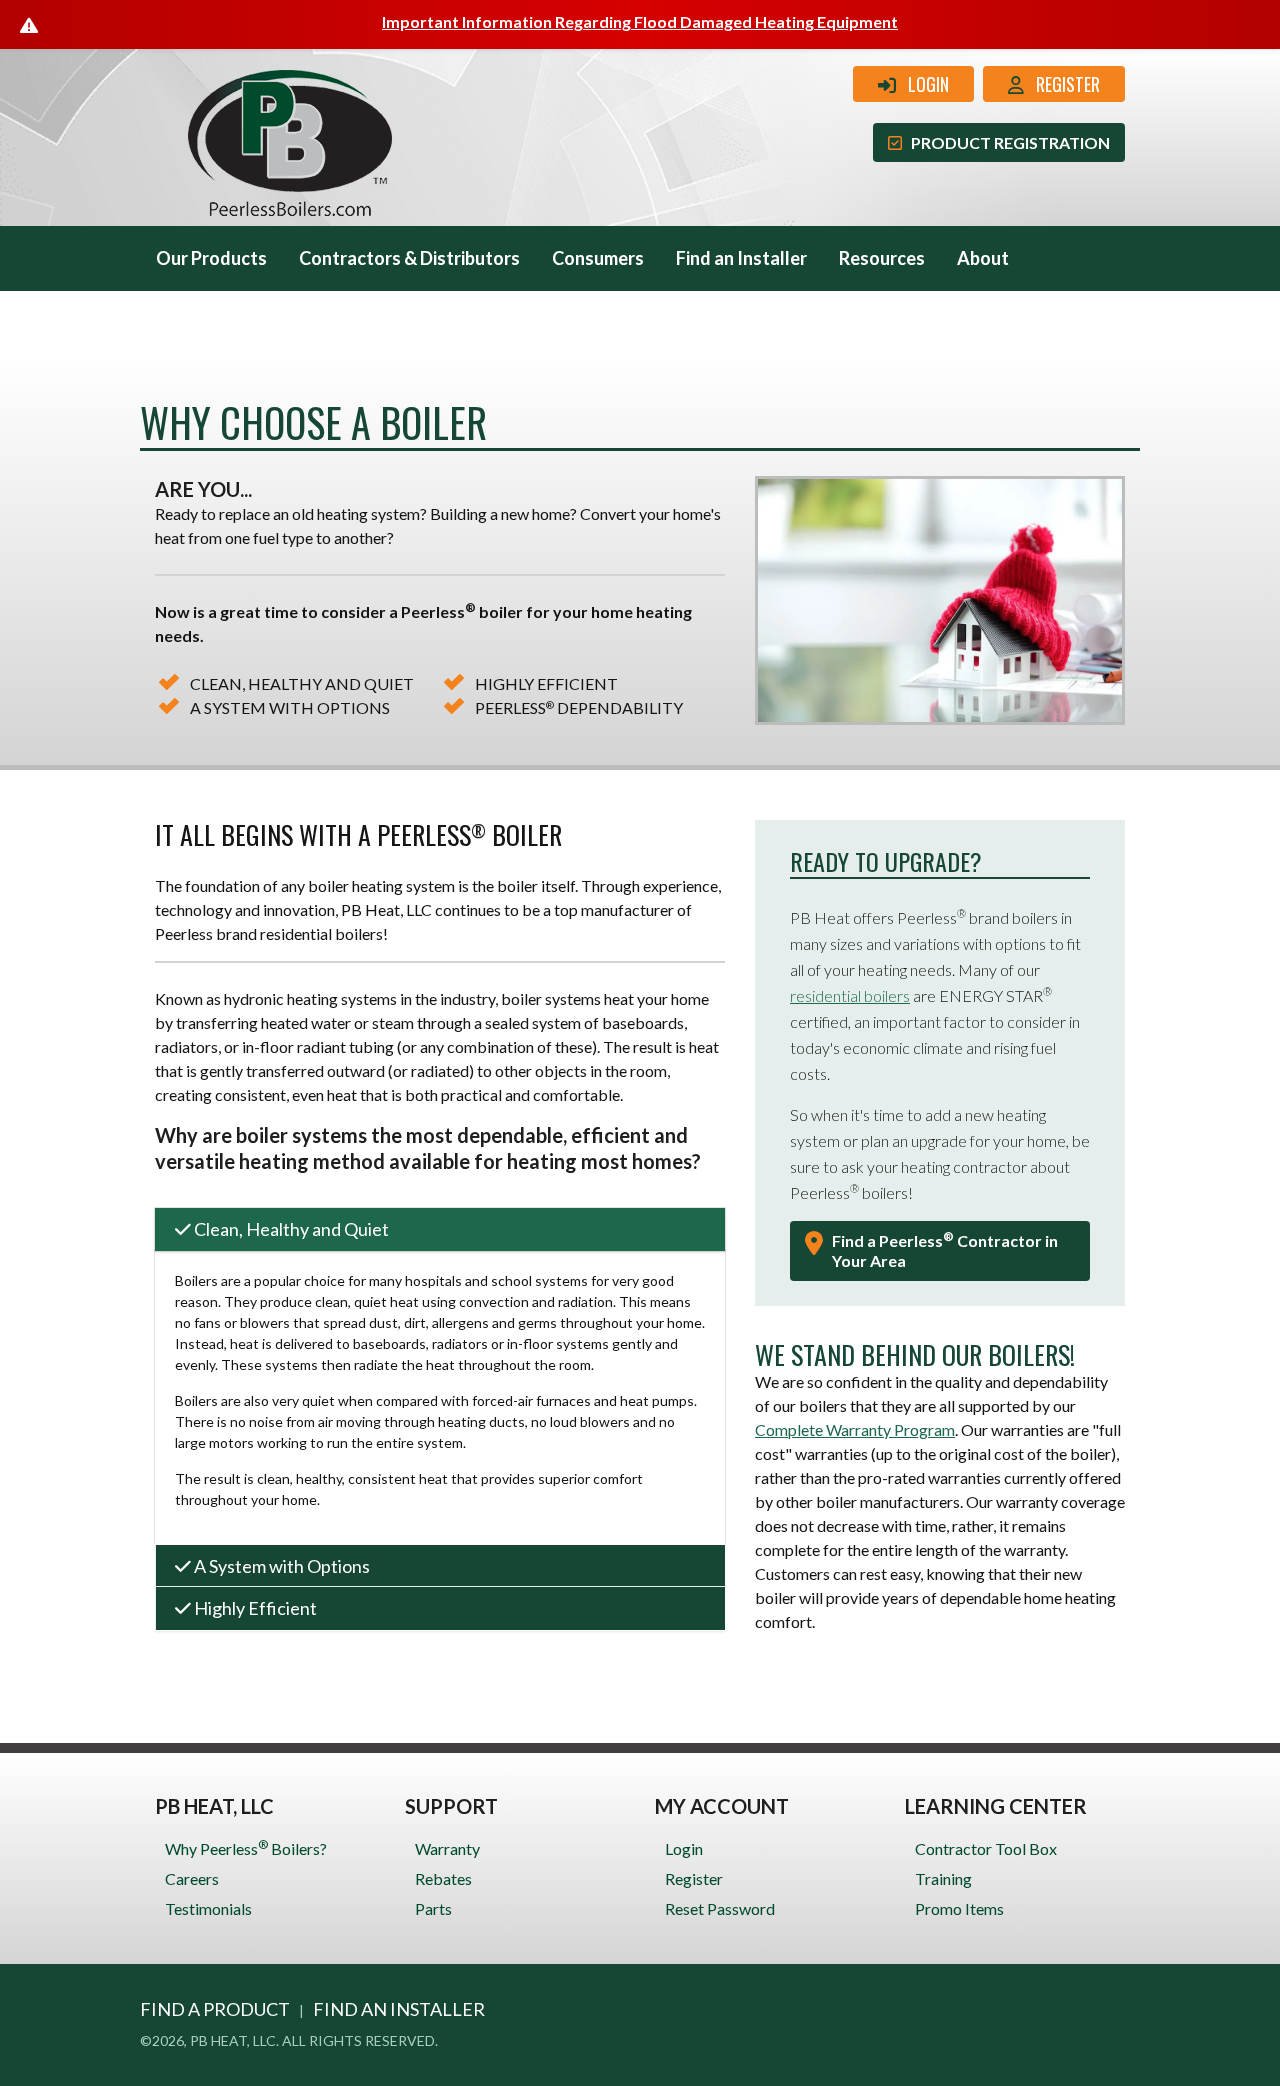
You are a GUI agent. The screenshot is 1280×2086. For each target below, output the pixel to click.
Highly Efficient (254, 1608)
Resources (882, 258)
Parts (433, 1908)
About (983, 258)
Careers (192, 1878)
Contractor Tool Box (986, 1848)
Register (1062, 84)
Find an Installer (741, 258)
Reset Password (720, 1908)
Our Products (211, 258)
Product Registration (1006, 142)
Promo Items (959, 1908)
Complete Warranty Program (855, 1429)
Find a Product (215, 2009)
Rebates (443, 1878)
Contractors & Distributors (409, 258)
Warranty (447, 1848)
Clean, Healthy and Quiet (290, 1229)
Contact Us (202, 323)
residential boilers (850, 995)
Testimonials (208, 1908)
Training (943, 1878)
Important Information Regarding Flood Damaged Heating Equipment (640, 21)
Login (922, 84)
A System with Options (280, 1566)
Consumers (598, 258)
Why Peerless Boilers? (246, 1847)
